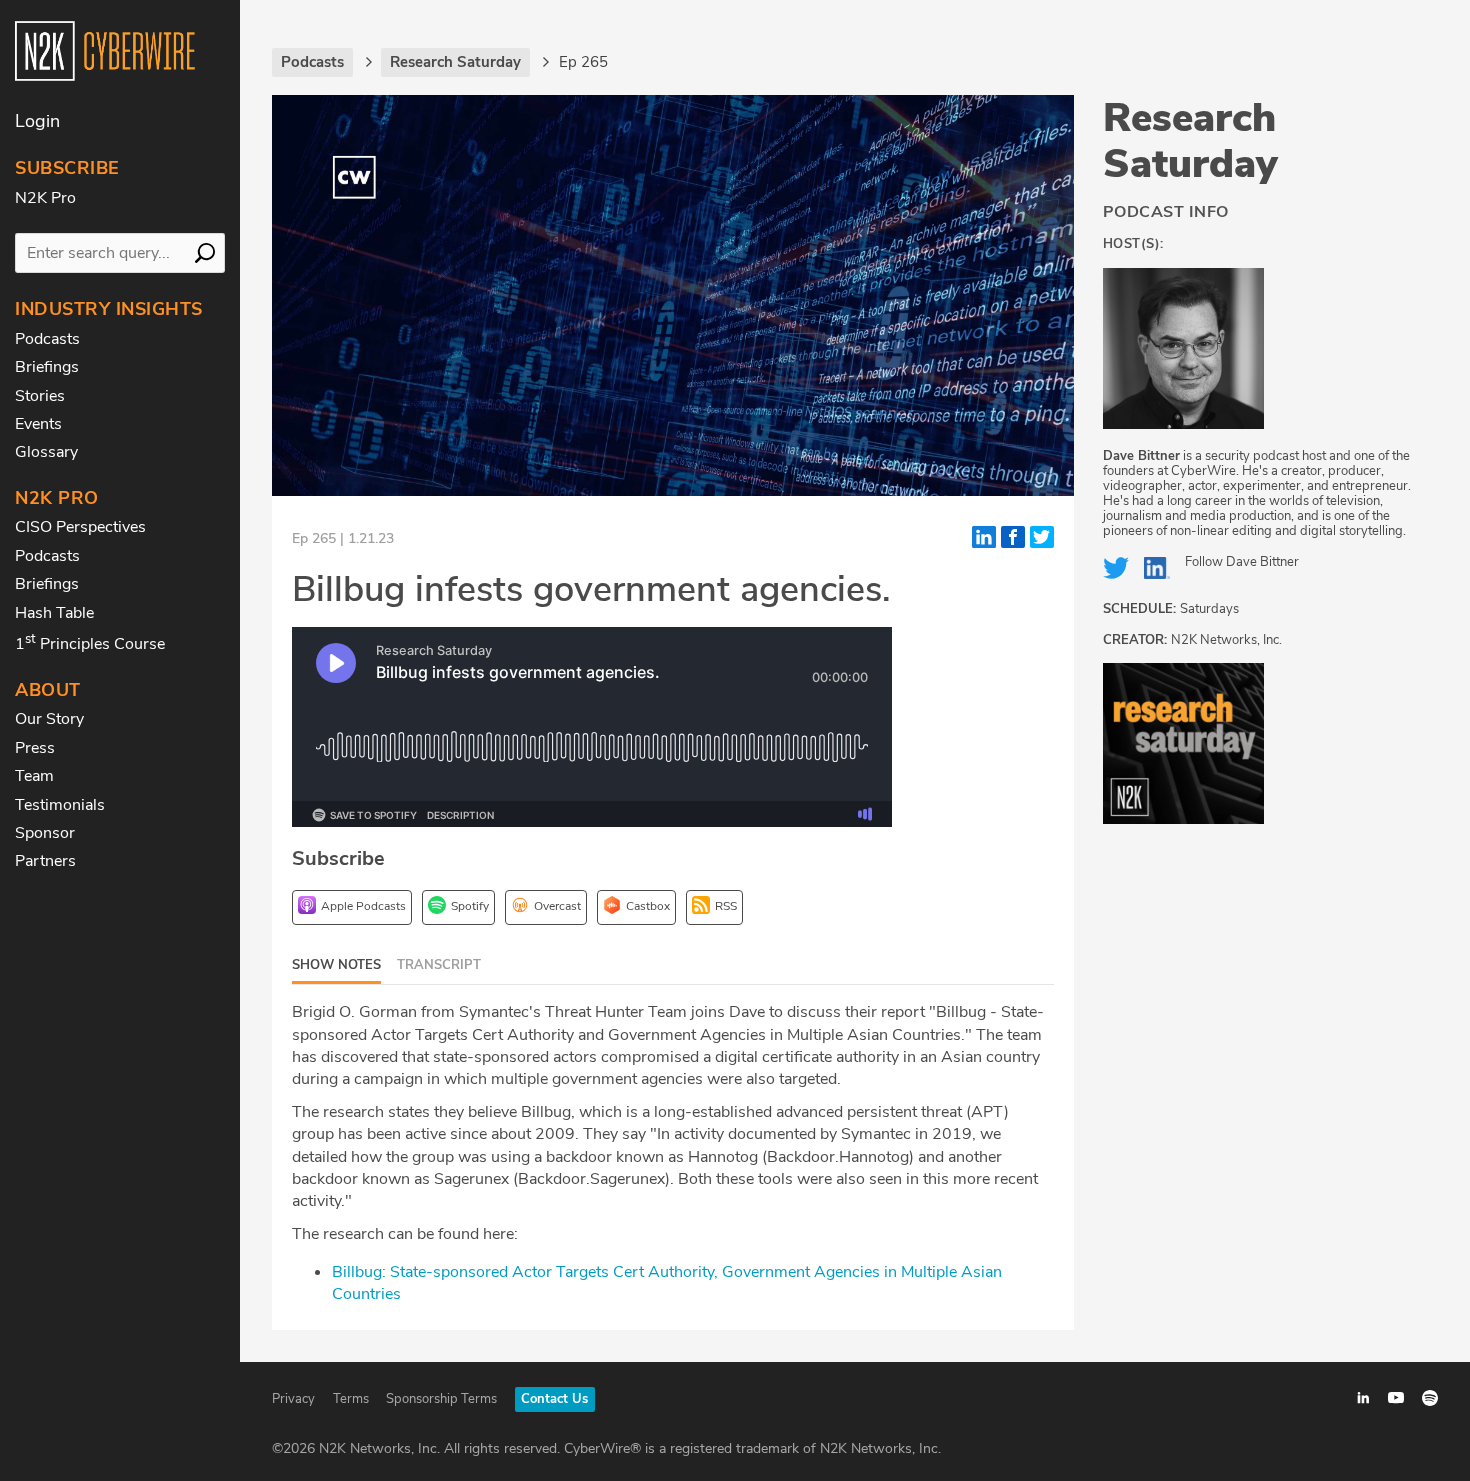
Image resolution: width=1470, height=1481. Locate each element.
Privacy (293, 1399)
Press (35, 748)
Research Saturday (1190, 141)
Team (34, 776)
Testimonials (60, 805)
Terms (351, 1399)
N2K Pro (45, 198)
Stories (40, 396)
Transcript (439, 965)
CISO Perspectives (80, 527)
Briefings (47, 367)
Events (38, 424)
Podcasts (47, 339)
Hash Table (54, 613)
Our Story (49, 719)
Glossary (46, 452)
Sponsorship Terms (441, 1399)
